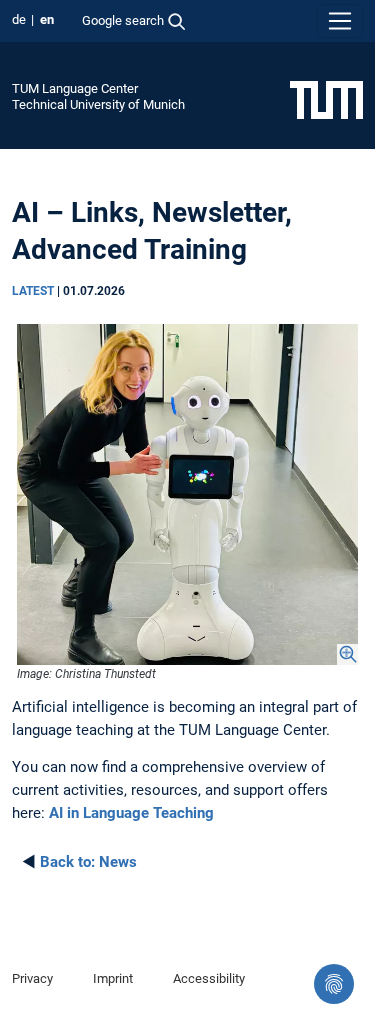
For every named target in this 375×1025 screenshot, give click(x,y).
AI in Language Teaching (131, 813)
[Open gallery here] (187, 494)
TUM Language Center (75, 88)
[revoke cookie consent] (334, 984)
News (88, 862)
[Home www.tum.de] (326, 99)
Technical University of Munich (98, 104)
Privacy (32, 978)
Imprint (113, 978)
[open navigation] (340, 21)
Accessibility (209, 978)
